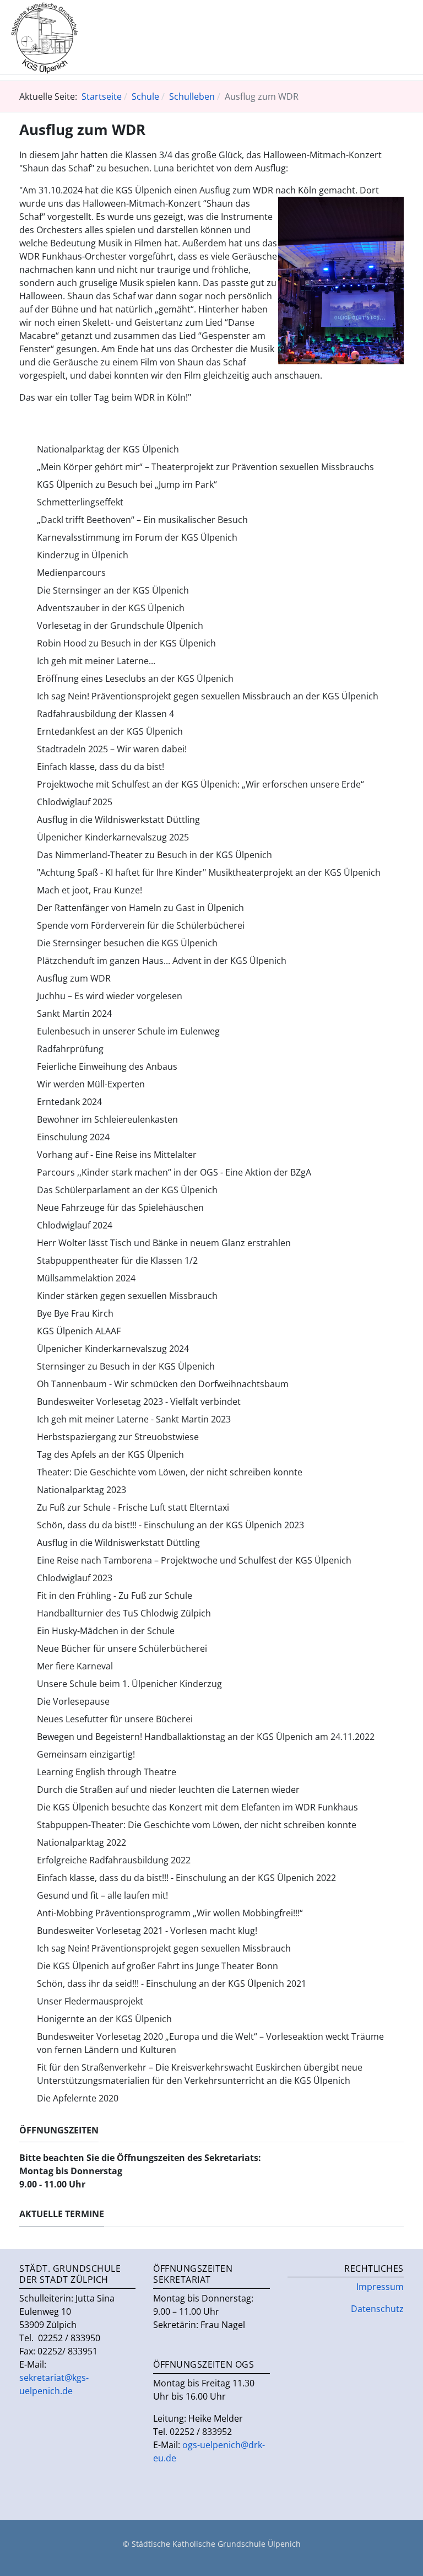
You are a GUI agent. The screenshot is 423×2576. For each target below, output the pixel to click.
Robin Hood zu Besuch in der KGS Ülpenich (126, 643)
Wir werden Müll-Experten (91, 1084)
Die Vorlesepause (73, 1701)
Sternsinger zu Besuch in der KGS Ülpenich (126, 1366)
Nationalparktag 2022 (82, 1842)
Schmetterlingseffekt (80, 502)
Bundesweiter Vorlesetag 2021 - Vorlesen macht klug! (147, 1931)
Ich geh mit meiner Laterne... (96, 661)
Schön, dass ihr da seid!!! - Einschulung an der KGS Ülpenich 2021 (172, 1984)
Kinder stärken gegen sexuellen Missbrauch (127, 1296)
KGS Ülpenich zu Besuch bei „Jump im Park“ (127, 484)
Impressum (380, 2287)
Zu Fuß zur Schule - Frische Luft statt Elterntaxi (133, 1507)
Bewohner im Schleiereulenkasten (107, 1119)
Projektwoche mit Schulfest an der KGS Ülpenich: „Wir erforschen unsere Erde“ (200, 784)
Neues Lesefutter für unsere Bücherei (115, 1719)
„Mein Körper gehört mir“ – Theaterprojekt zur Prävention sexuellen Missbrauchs (205, 467)
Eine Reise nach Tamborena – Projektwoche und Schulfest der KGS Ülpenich (194, 1560)
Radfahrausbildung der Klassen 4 (105, 714)
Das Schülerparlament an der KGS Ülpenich (127, 1190)
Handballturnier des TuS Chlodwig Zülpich (124, 1613)
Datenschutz (377, 2309)
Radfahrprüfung (70, 1049)
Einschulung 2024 (73, 1137)
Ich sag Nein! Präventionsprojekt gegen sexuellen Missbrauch (164, 1948)
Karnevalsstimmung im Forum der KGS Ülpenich (137, 537)
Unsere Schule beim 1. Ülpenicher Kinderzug (129, 1684)
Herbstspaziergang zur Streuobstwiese (118, 1437)
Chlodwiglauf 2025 (75, 802)
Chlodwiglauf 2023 (75, 1578)
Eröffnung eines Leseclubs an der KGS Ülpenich (135, 678)
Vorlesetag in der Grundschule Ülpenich (120, 626)
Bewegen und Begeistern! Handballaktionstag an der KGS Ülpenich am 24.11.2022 (206, 1737)
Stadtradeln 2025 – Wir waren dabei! (112, 749)
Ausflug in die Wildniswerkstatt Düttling (118, 820)
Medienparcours (71, 573)
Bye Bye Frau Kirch (75, 1313)
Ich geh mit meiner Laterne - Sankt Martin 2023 (134, 1419)
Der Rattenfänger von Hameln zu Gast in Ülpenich (140, 908)
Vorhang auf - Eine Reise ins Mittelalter (117, 1155)
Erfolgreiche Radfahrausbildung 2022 (114, 1860)
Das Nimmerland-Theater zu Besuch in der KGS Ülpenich (154, 855)
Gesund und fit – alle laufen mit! (102, 1895)
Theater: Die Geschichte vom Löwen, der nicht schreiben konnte (170, 1472)
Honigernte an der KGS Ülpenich (104, 2019)
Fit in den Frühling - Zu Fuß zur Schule (115, 1596)
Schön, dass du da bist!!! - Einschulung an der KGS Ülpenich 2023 (170, 1525)
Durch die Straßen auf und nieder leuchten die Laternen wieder (168, 1790)
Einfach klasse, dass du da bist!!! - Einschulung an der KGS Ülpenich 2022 (186, 1878)
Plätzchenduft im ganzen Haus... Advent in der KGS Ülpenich (162, 961)
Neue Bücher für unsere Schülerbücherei (122, 1648)
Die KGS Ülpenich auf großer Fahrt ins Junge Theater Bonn (158, 1966)
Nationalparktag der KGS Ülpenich (108, 449)
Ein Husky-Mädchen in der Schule (106, 1631)
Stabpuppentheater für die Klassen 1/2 (117, 1260)
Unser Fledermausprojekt (90, 2001)
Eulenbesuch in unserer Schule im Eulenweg (128, 1031)
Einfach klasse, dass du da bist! (101, 767)
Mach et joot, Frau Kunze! (90, 890)
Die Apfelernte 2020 (78, 2098)
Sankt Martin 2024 (74, 1014)
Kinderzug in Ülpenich (83, 555)
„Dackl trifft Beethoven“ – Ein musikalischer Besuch (142, 520)
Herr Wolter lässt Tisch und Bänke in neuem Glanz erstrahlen (164, 1243)
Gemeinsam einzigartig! (86, 1754)
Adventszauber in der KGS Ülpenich (111, 608)
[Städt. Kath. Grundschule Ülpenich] (45, 36)
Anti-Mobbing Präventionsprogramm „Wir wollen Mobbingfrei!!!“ (170, 1913)
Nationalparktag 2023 (82, 1490)
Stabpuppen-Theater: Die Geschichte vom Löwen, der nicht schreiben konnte (197, 1825)
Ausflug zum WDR (74, 978)
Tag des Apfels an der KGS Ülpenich (110, 1454)
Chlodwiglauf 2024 (75, 1225)
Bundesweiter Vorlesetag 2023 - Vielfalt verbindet (139, 1402)
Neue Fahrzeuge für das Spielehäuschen (120, 1208)
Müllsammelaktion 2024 (86, 1278)
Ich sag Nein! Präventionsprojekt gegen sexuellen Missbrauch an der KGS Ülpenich (208, 696)
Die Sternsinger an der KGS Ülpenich (113, 590)
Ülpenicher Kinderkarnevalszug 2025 (113, 837)
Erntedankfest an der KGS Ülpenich (110, 731)
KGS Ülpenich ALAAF (79, 1331)
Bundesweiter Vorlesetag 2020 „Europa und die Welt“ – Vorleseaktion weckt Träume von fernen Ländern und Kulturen (210, 2043)
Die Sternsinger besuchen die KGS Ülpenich (127, 943)
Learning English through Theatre (107, 1772)
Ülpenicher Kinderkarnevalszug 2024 (113, 1349)
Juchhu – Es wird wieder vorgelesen (110, 996)
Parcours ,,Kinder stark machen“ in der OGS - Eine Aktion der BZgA (174, 1172)
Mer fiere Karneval (75, 1666)
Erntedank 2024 (69, 1102)
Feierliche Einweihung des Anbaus (107, 1066)
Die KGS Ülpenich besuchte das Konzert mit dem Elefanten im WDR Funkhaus (197, 1807)
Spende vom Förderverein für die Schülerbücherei (141, 925)
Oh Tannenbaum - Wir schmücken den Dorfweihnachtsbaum (163, 1384)
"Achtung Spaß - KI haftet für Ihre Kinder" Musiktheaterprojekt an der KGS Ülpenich (209, 872)
